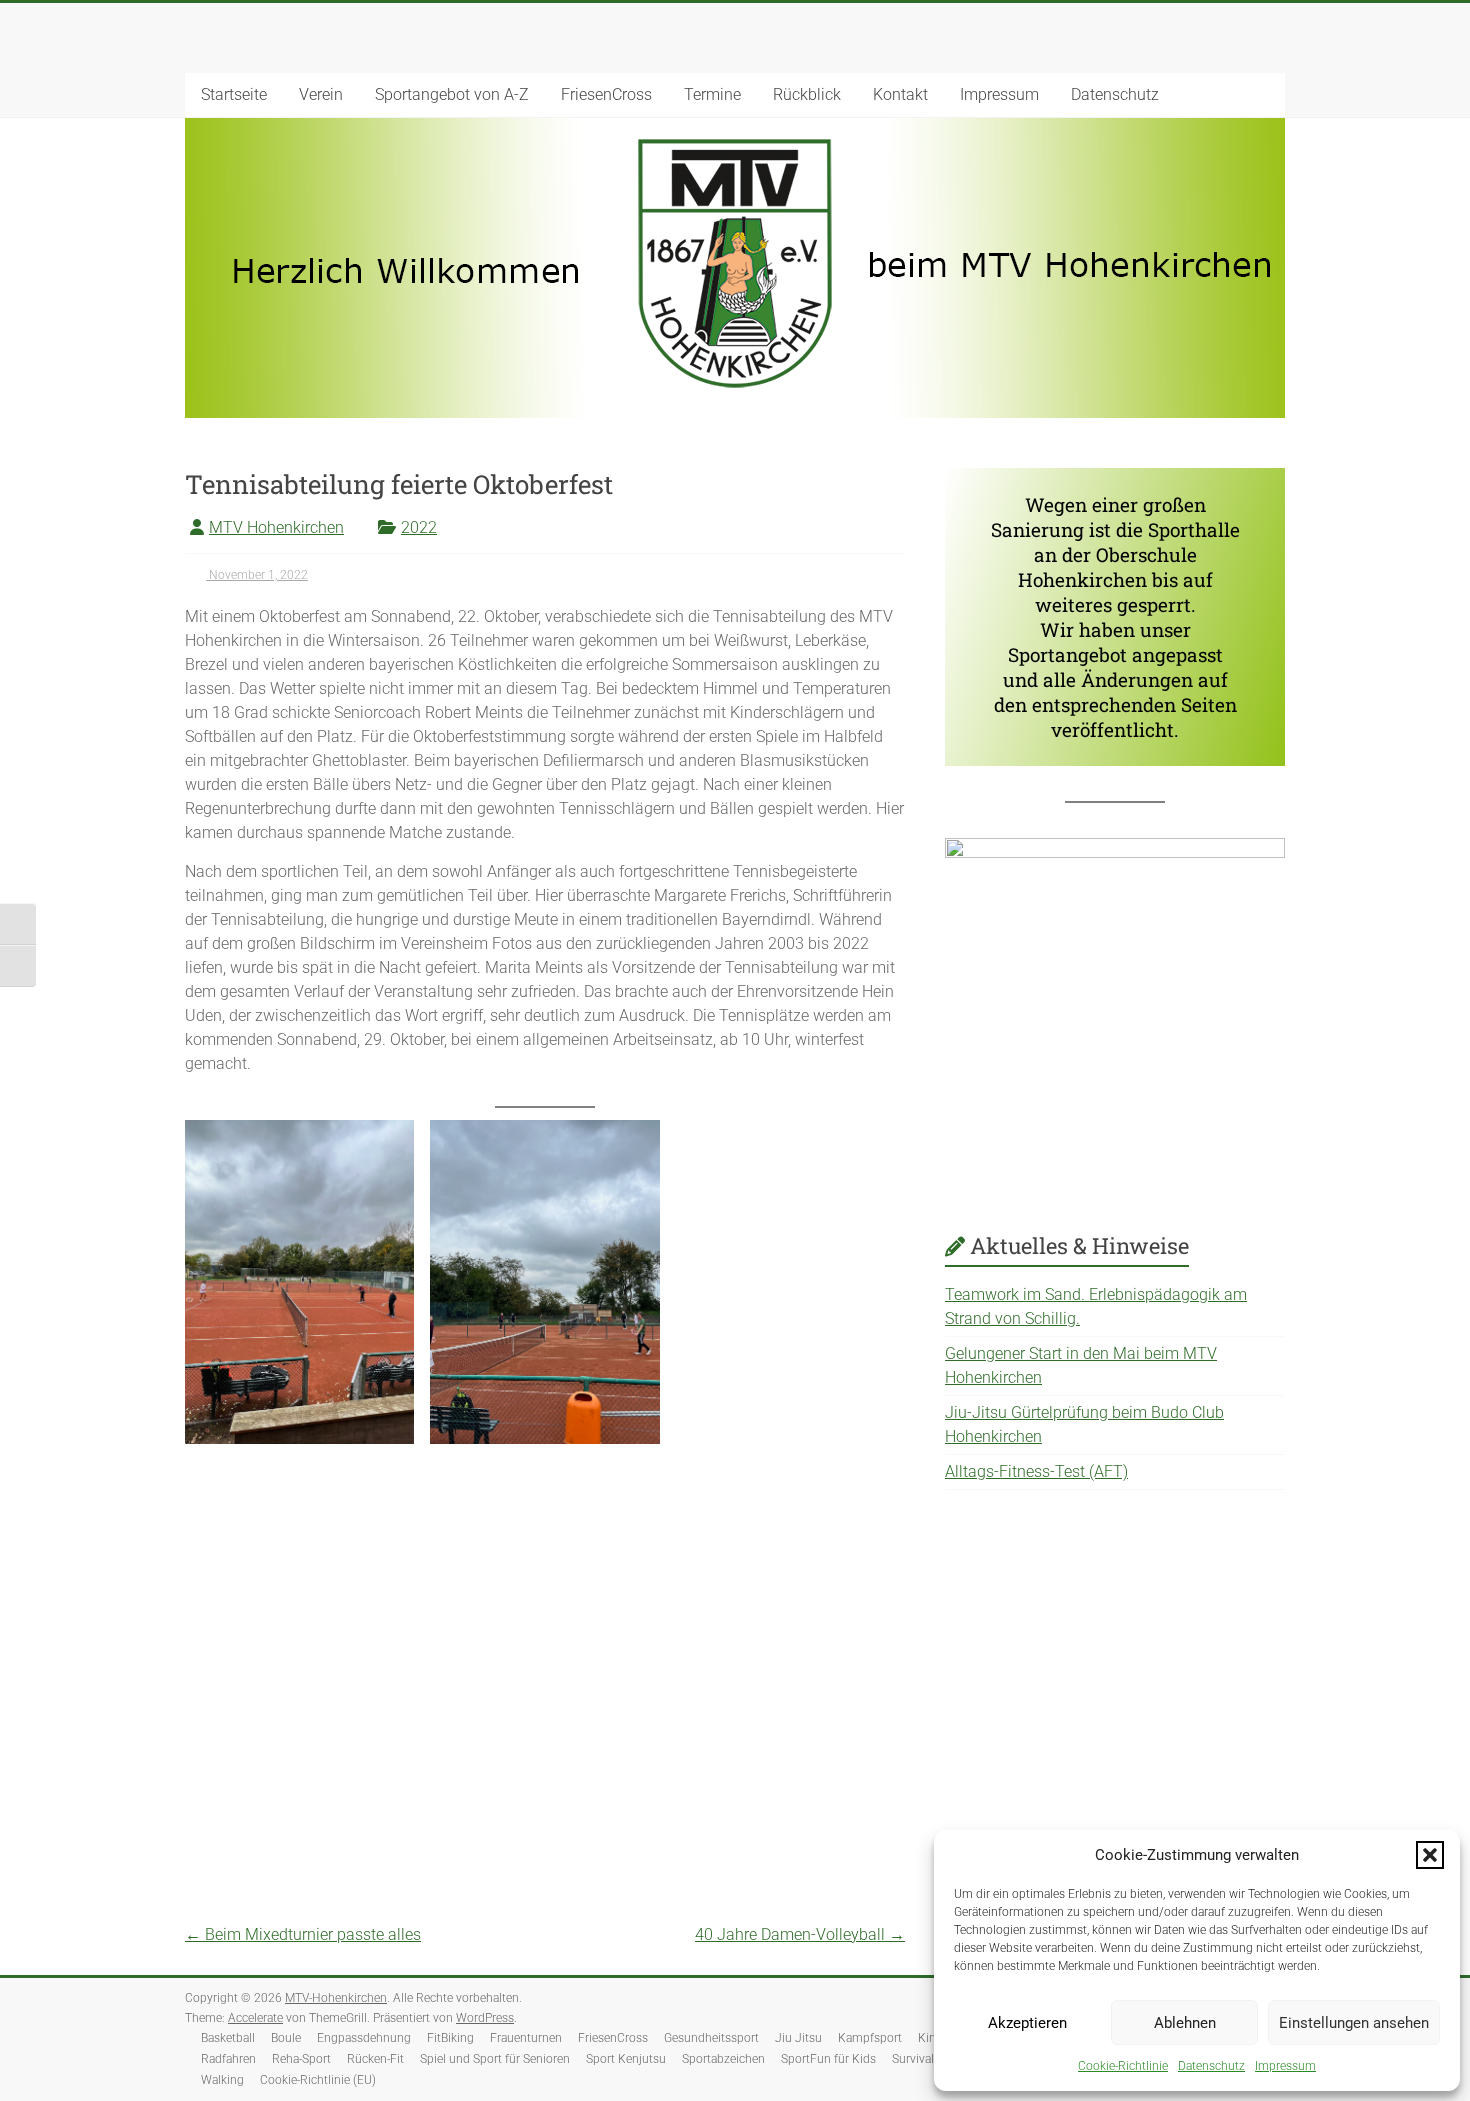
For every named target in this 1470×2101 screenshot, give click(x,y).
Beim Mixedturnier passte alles (303, 1934)
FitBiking (450, 2038)
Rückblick (807, 94)
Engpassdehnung (364, 2038)
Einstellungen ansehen (1354, 2023)
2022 (419, 527)
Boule (286, 2038)
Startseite (234, 94)
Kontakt (900, 94)
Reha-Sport (301, 2059)
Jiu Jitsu (798, 2038)
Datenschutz (1211, 2066)
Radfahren (228, 2059)
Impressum (1285, 2066)
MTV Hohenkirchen (276, 527)
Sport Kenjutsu (626, 2059)
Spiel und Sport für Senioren (495, 2059)
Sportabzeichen (723, 2059)
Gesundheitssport (711, 2038)
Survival (913, 2059)
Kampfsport (870, 2038)
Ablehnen (1185, 2023)
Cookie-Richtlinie (1123, 2066)
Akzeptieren (1027, 2023)
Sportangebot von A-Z (452, 94)
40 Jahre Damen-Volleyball (800, 1934)
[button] (1430, 1855)
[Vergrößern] (1259, 864)
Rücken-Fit (375, 2059)
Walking (222, 2080)
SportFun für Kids (828, 2059)
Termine (712, 94)
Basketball (228, 2038)
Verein (321, 94)
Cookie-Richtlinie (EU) (318, 2080)
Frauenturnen (526, 2038)
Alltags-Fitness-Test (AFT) (1036, 1471)
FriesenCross (606, 94)
